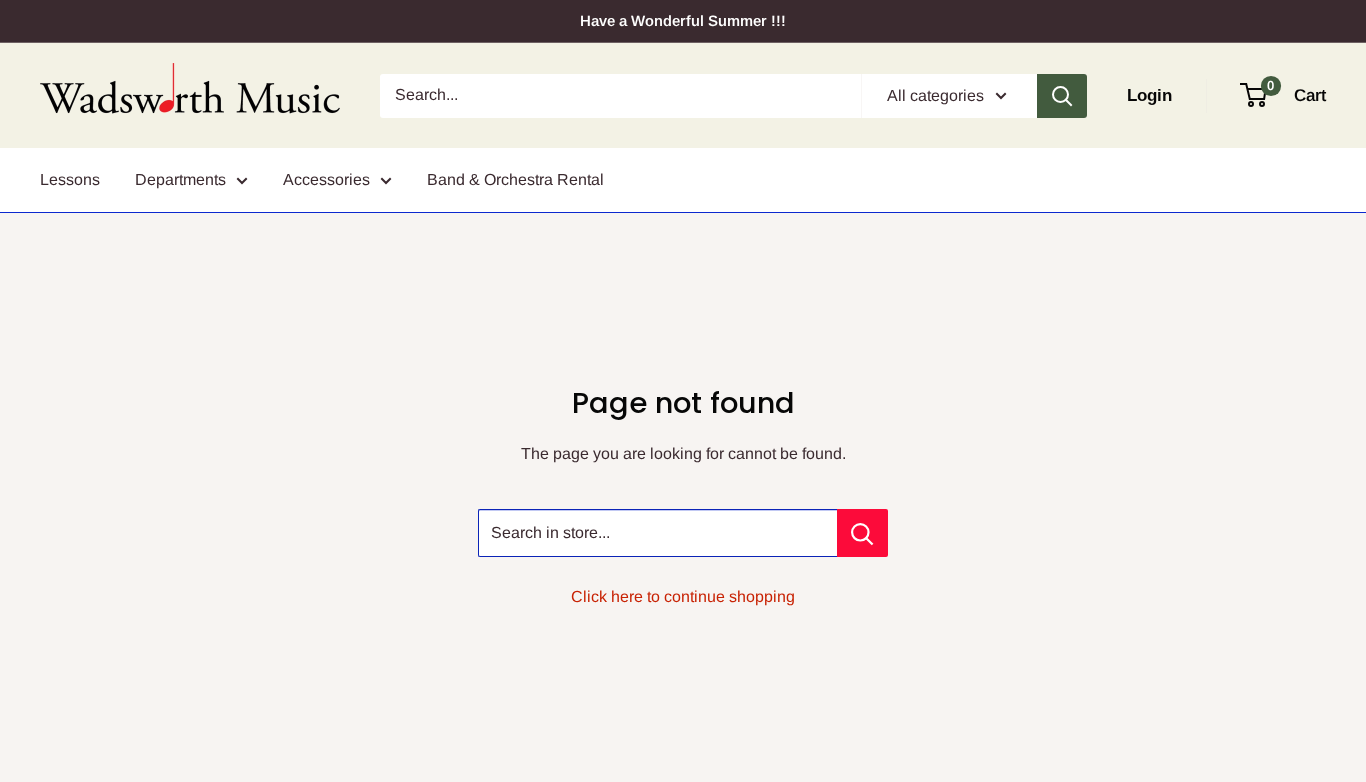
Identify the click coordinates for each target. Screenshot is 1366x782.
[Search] (1062, 96)
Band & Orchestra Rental (515, 179)
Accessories (326, 179)
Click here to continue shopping (683, 596)
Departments (180, 179)
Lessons (70, 179)
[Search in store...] (862, 533)
